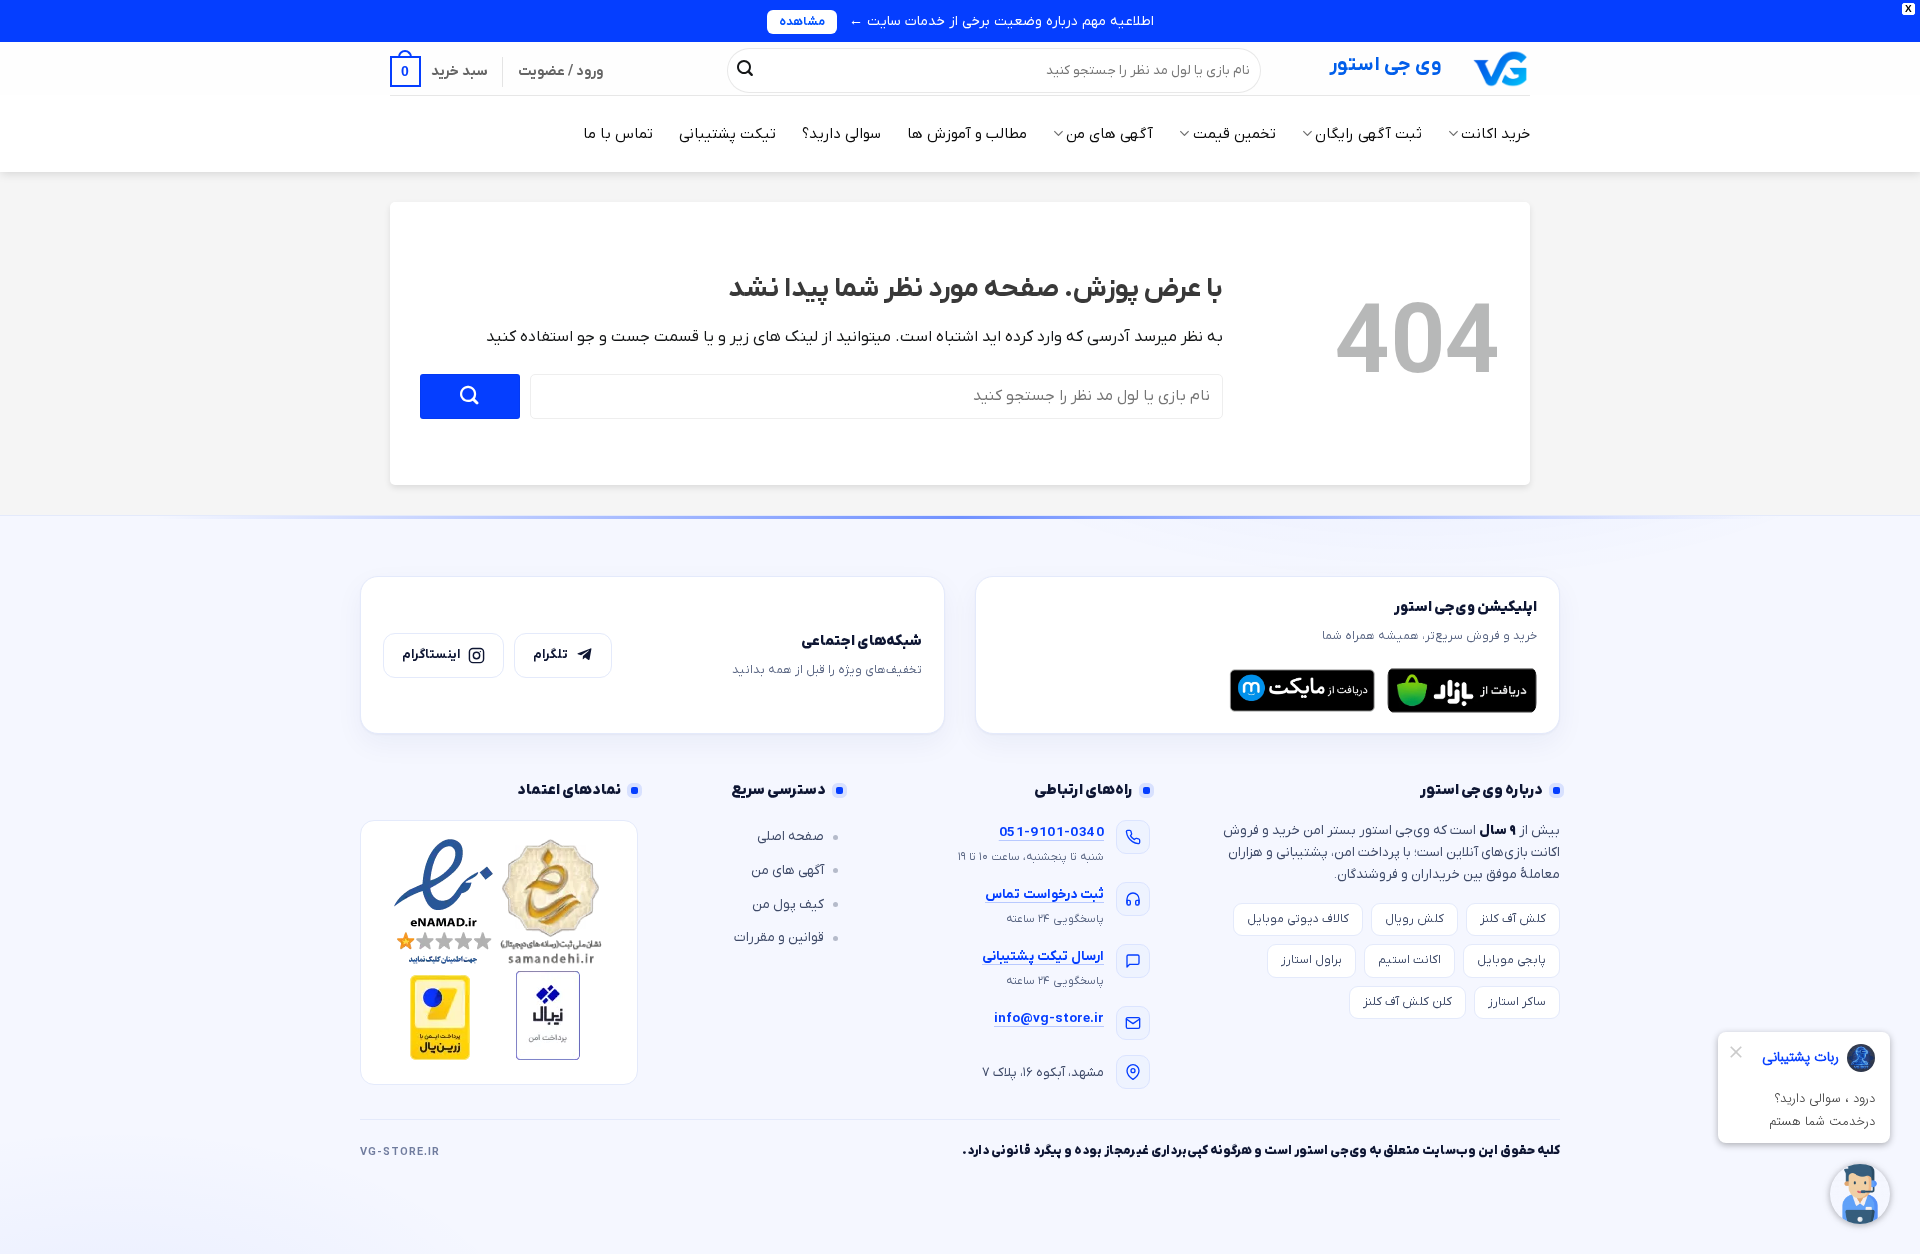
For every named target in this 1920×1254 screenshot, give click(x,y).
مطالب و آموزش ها (967, 134)
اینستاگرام (431, 654)
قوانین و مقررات (779, 937)
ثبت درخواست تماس (1044, 894)
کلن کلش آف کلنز (1407, 1002)
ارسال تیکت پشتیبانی (1043, 956)
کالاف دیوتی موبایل (1298, 919)
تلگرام (550, 654)
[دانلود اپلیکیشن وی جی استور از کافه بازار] (1462, 690)
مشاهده (802, 22)
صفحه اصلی (790, 836)
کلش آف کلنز (1513, 919)
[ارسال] (745, 70)
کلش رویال (1414, 919)
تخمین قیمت (1234, 134)
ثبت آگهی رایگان (1368, 134)
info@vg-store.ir (1049, 1018)
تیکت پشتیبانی (727, 134)
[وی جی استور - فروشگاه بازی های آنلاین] (1501, 68)
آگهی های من (1109, 134)
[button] (439, 71)
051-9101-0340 (1051, 832)
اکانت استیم (1409, 960)
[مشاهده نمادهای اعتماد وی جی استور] (499, 952)
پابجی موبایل (1511, 960)
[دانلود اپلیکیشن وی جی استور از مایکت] (1302, 690)
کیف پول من (788, 904)
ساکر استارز (1517, 1002)
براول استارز (1311, 960)
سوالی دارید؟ (841, 134)
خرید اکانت (1495, 134)
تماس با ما (618, 134)
